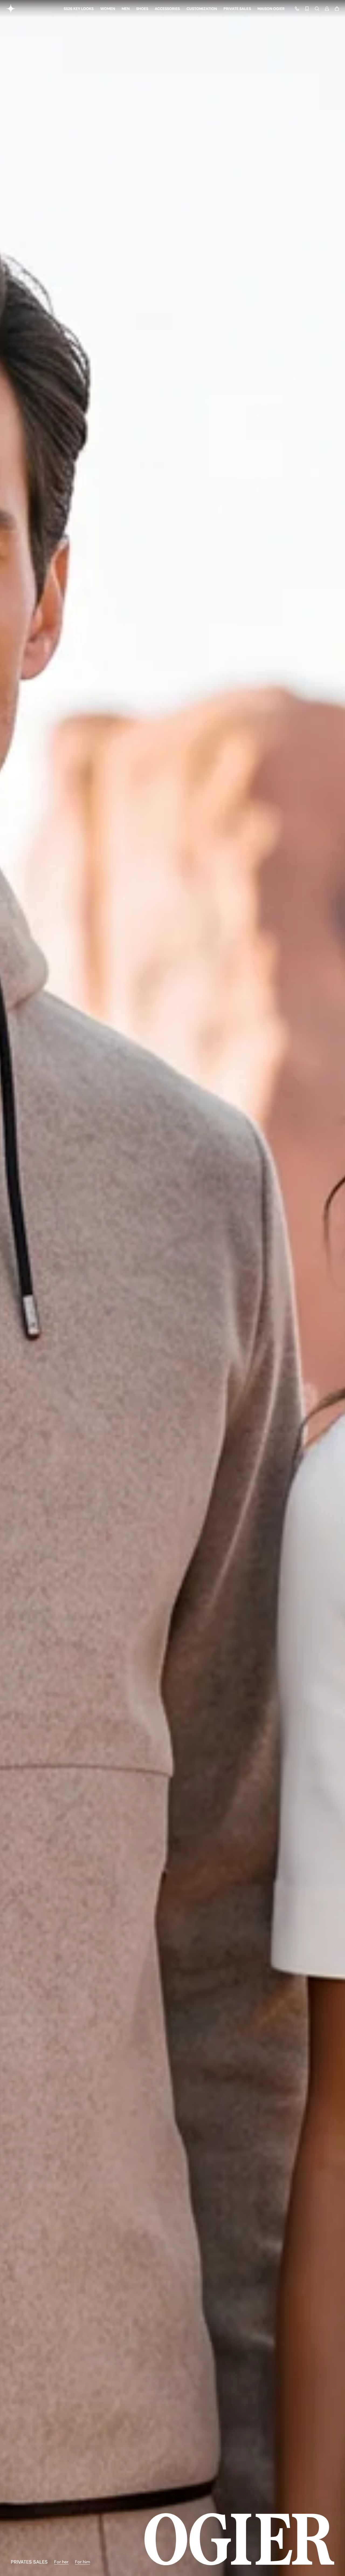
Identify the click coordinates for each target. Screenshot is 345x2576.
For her (61, 2562)
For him (82, 2562)
